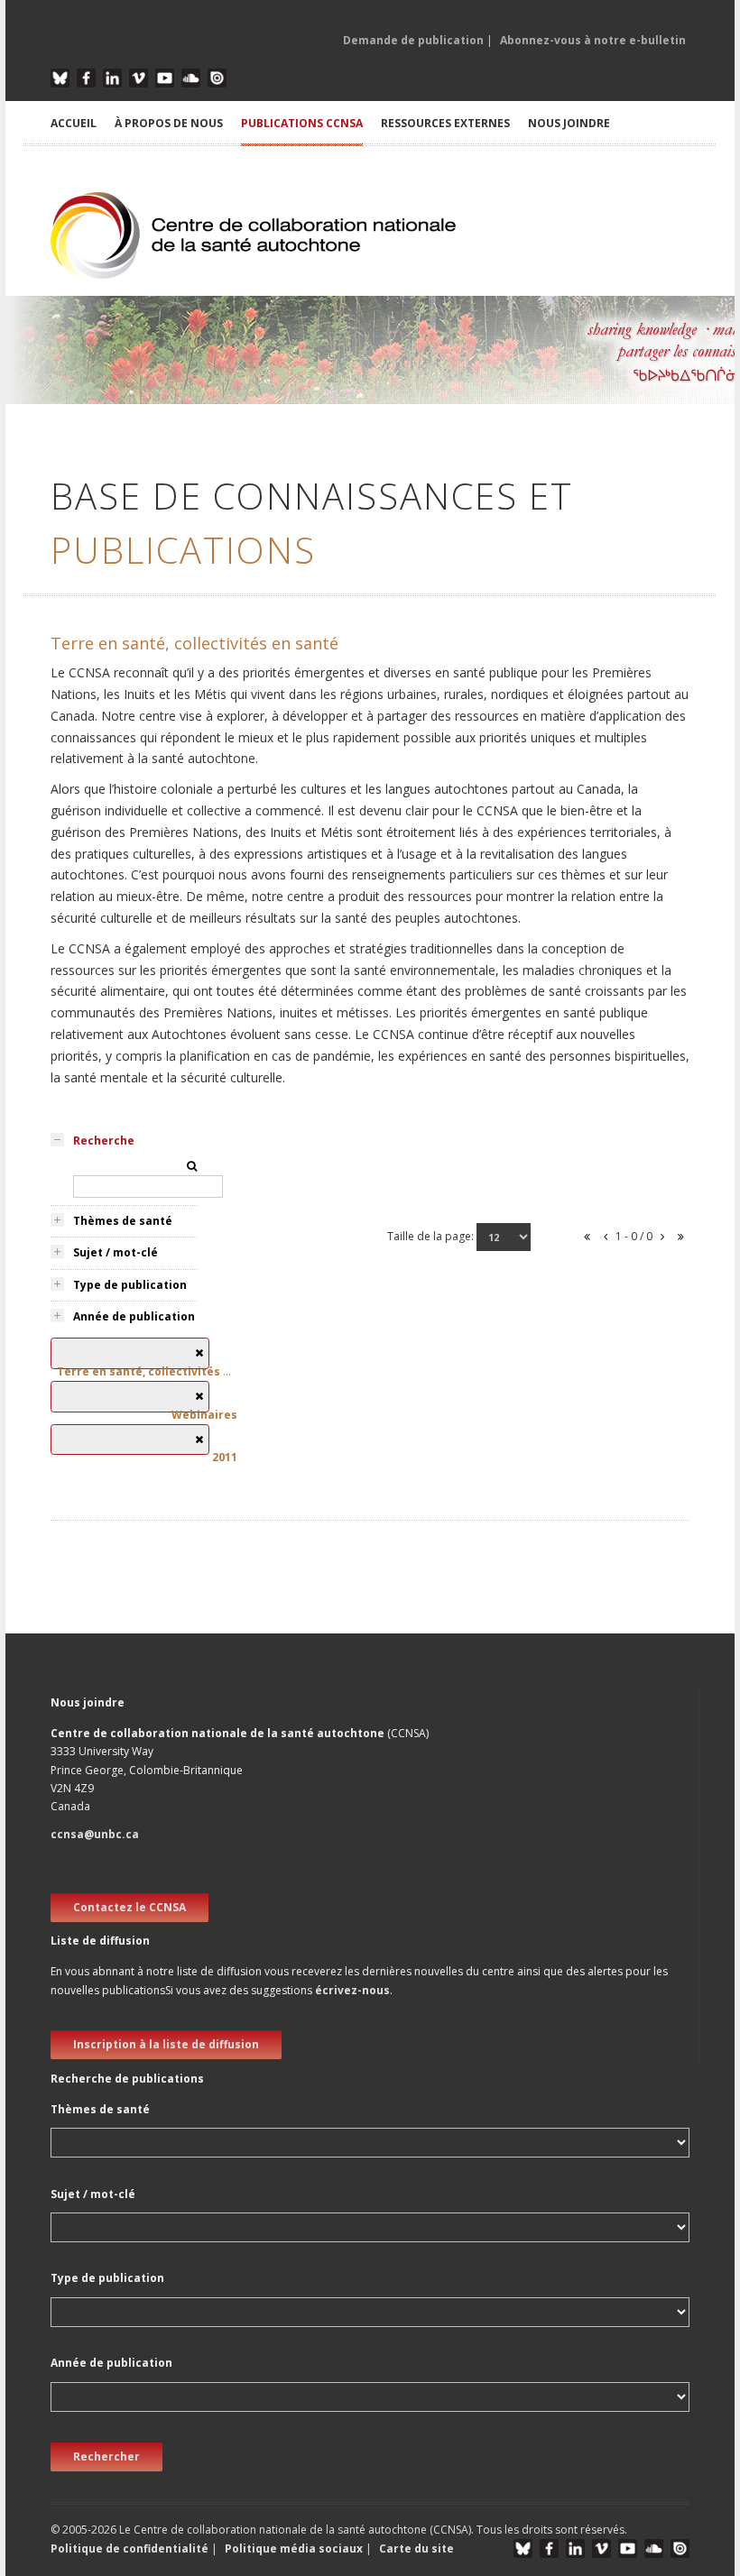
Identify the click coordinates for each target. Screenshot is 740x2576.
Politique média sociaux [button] (294, 2548)
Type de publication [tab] (130, 1285)
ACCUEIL (74, 123)
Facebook (86, 78)
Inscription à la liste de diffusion (166, 2044)
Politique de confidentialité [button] (131, 2548)
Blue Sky (60, 78)
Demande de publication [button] (413, 40)
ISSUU (217, 78)
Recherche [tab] (104, 1141)
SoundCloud (191, 78)
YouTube (165, 78)
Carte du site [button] (416, 2548)
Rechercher (106, 2456)
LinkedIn (112, 78)
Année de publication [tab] (134, 1316)
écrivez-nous (352, 1990)
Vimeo (139, 78)
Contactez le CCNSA (129, 1907)
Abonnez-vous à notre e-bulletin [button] (593, 40)
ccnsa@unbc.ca (95, 1834)
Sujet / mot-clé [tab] (116, 1252)
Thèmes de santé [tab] (123, 1221)
